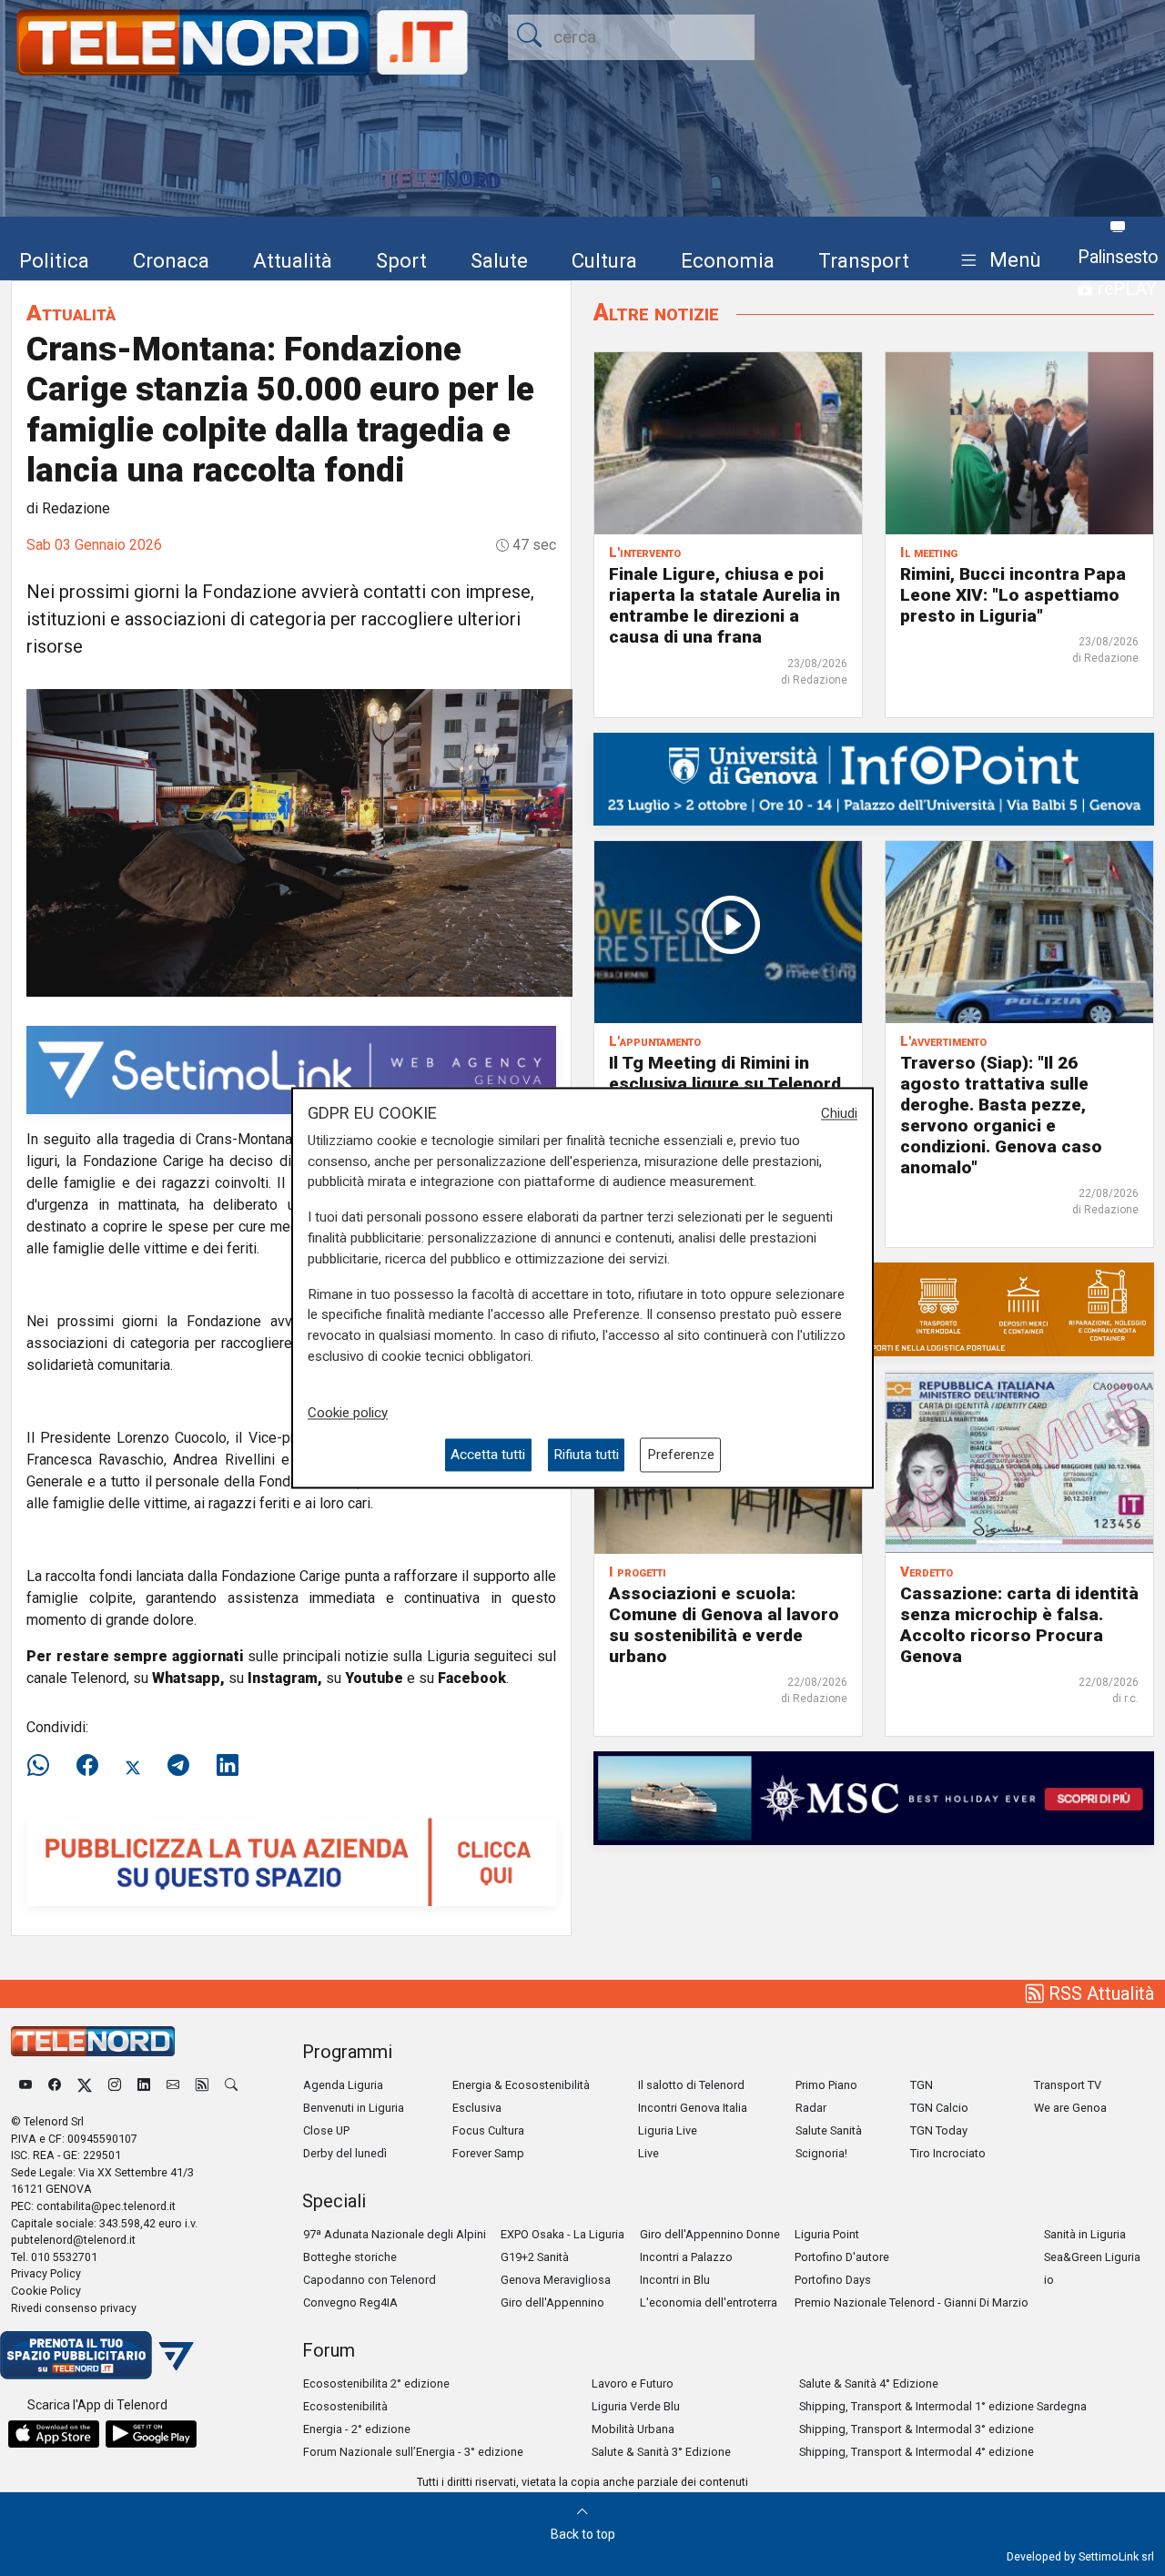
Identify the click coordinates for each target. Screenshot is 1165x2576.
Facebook (472, 1678)
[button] (997, 261)
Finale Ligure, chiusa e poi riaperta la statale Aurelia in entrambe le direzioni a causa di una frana (724, 605)
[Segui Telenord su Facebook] (55, 2085)
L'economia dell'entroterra (709, 2302)
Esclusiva (477, 2108)
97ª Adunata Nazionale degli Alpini (395, 2234)
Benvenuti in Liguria (354, 2108)
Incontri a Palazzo (686, 2257)
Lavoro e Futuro (633, 2383)
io (1049, 2280)
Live (648, 2153)
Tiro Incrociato (948, 2153)
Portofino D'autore (842, 2257)
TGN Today (939, 2130)
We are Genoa (1070, 2108)
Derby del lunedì (345, 2153)
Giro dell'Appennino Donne (710, 2234)
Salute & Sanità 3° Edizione (661, 2452)
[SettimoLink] (291, 1069)
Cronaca (171, 260)
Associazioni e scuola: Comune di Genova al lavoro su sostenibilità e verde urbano (724, 1625)
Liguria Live (668, 2130)
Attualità (293, 260)
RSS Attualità (1099, 1993)
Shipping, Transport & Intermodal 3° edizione (917, 2429)
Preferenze (681, 1455)
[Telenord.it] (97, 2354)
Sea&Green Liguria (1092, 2257)
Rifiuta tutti (586, 1455)
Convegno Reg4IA (350, 2302)
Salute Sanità (829, 2130)
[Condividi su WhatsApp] (44, 1766)
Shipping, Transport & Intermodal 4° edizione (917, 2452)
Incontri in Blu (675, 2280)
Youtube (374, 1678)
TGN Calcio (939, 2108)
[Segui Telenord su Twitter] (85, 2085)
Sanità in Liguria (1085, 2234)
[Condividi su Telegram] (178, 1766)
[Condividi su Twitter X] (133, 1766)
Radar (811, 2108)
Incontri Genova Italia (693, 2108)
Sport (401, 260)
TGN (922, 2085)
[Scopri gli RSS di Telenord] (202, 2085)
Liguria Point (827, 2234)
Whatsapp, (188, 1678)
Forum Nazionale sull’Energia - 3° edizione (413, 2452)
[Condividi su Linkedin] (228, 1766)
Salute (499, 260)
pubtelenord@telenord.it (73, 2240)
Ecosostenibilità (345, 2406)
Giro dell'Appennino (552, 2302)
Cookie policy (348, 1413)
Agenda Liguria (343, 2085)
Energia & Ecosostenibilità (521, 2085)
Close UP (326, 2130)
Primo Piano (826, 2085)
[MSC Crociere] (874, 1797)
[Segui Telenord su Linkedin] (144, 2085)
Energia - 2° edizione (357, 2429)
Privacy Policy (46, 2273)
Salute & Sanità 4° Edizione (869, 2383)
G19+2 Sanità (535, 2257)
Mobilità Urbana (633, 2429)
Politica (54, 260)
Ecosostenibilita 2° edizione (376, 2383)
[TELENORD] (93, 2041)
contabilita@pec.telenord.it (106, 2206)
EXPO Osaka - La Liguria (562, 2234)
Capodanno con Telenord (370, 2280)
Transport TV (1068, 2085)
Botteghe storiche (350, 2257)
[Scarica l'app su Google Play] (151, 2434)
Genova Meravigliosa (556, 2280)
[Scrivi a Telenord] (173, 2085)
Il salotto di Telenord (691, 2085)
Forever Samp (488, 2153)
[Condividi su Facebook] (87, 1766)
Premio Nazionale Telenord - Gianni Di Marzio (912, 2302)
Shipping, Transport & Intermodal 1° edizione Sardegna (943, 2406)
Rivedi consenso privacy (74, 2308)
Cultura (604, 260)
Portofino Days (833, 2280)
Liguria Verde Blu (636, 2406)
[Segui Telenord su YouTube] (25, 2085)
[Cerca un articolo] (231, 2085)
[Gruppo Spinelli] (874, 1308)
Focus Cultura (488, 2130)
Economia (728, 260)
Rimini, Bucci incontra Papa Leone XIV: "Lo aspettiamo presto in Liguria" (1013, 595)
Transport (864, 260)
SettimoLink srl (1116, 2556)
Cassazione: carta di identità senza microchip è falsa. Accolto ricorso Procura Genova (1019, 1625)
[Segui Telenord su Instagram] (115, 2085)
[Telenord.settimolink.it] (291, 1861)
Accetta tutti (488, 1455)
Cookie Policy (46, 2291)
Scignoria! (821, 2153)
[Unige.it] (874, 778)
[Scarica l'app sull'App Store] (54, 2434)
